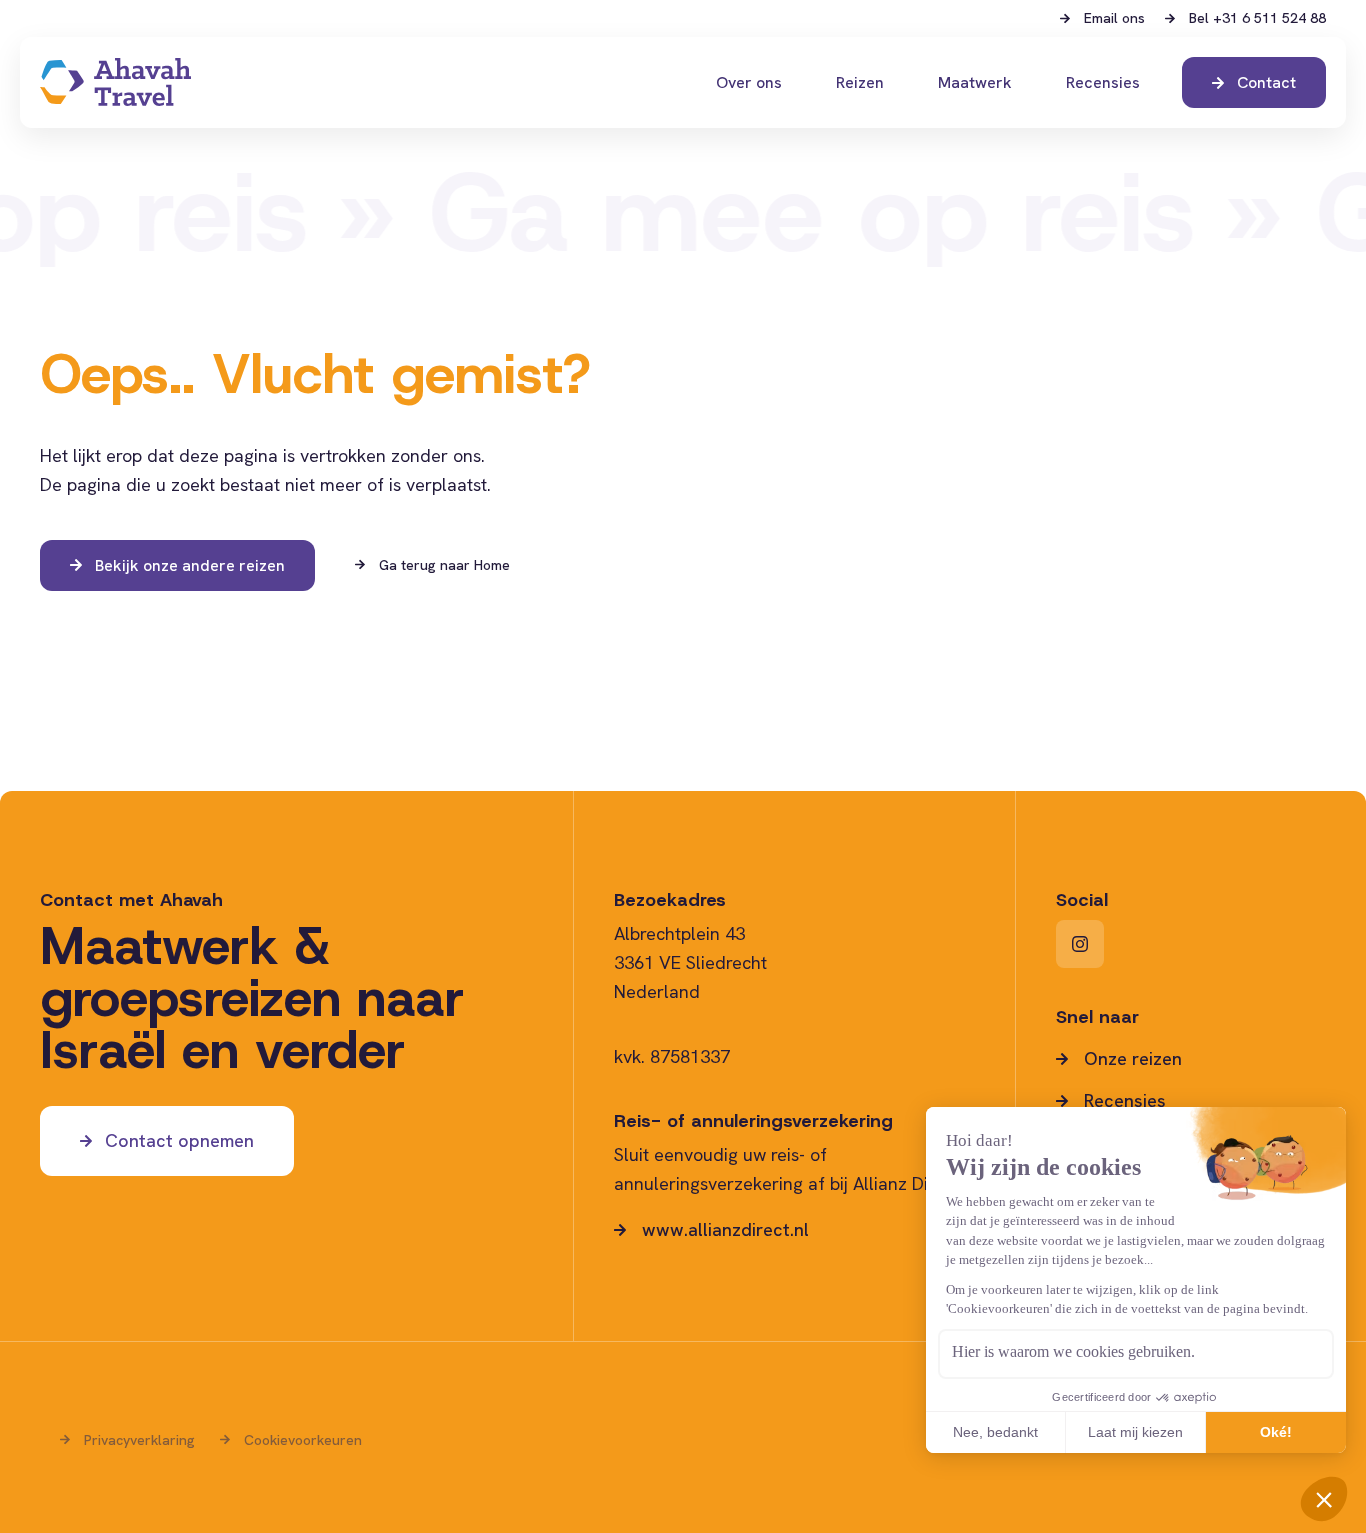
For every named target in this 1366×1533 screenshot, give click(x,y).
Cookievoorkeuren (303, 1440)
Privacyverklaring (139, 1440)
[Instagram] (1080, 944)
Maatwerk (975, 82)
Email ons (1114, 18)
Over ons (749, 82)
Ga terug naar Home (444, 565)
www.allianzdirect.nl (725, 1230)
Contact (1266, 82)
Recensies (1103, 82)
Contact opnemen (179, 1140)
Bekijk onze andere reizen (190, 565)
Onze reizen (1133, 1059)
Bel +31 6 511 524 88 (1257, 18)
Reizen (860, 82)
